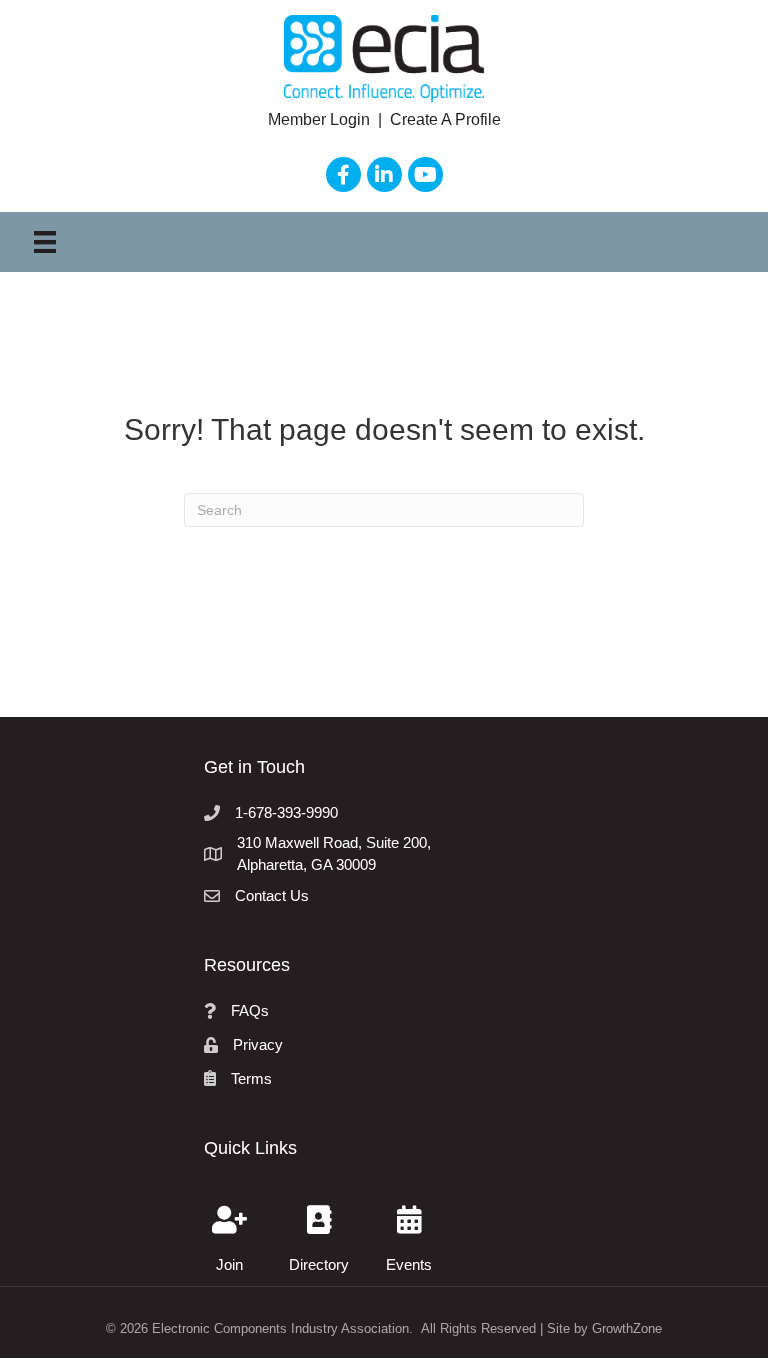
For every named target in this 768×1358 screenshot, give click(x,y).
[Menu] (45, 242)
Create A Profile (445, 119)
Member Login (321, 119)
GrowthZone (627, 1328)
